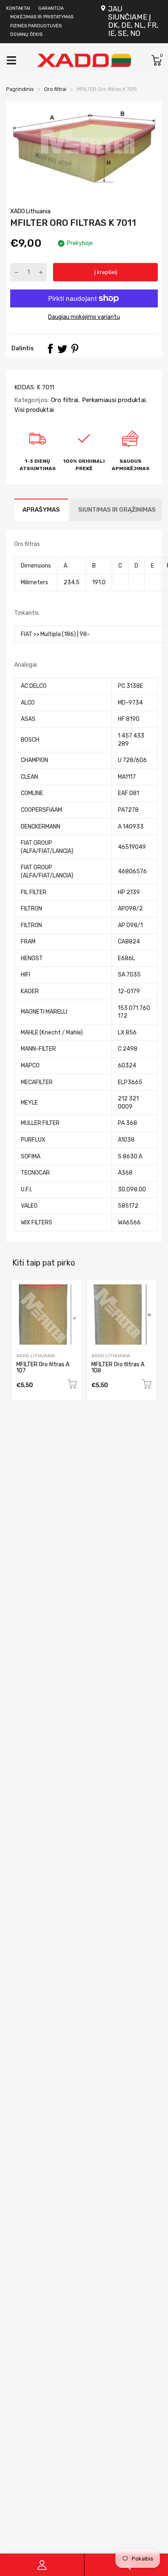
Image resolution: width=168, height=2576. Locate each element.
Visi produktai (34, 410)
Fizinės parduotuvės (36, 26)
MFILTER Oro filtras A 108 (118, 1368)
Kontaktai (18, 8)
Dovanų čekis (26, 34)
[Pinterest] (75, 349)
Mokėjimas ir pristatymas (42, 17)
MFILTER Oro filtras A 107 (43, 1368)
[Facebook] (50, 349)
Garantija (51, 8)
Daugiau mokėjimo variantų (84, 317)
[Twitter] (62, 349)
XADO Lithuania (30, 211)
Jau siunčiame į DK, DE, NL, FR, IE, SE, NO (133, 21)
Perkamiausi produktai (113, 400)
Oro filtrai (64, 400)
